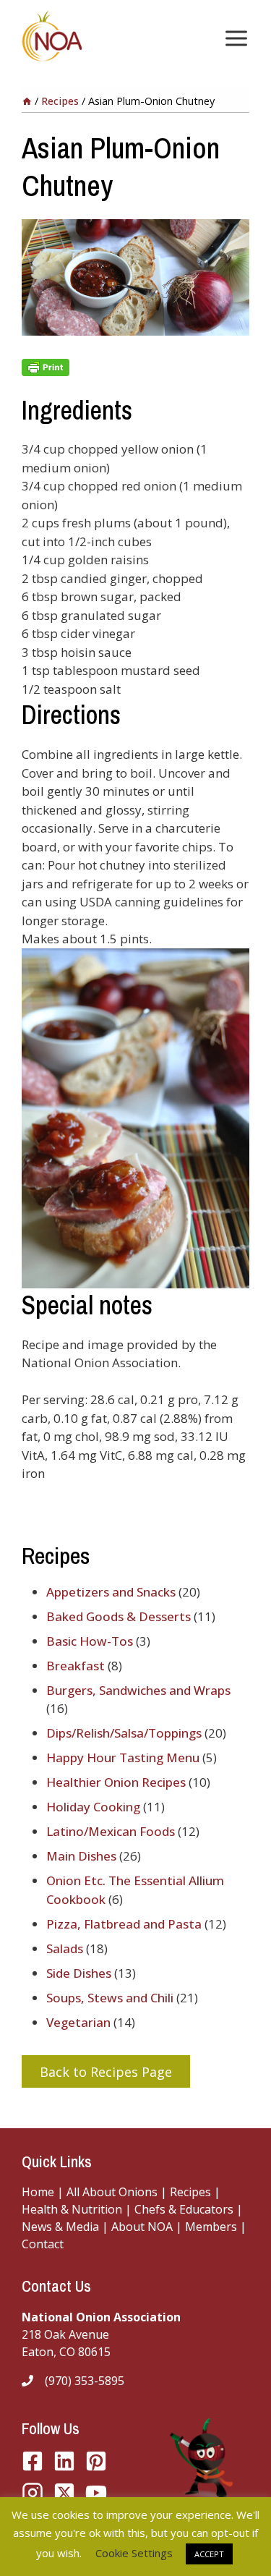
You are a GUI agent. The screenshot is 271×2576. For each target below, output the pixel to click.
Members (211, 2227)
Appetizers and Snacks (111, 1592)
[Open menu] (233, 38)
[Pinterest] (96, 2461)
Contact (43, 2244)
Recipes (190, 2192)
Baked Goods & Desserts (119, 1616)
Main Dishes (81, 1856)
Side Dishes (79, 1973)
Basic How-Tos (90, 1641)
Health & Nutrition (72, 2209)
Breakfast (76, 1666)
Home (38, 2192)
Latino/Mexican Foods (111, 1831)
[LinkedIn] (64, 2461)
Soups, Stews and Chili (110, 1998)
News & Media (60, 2227)
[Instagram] (33, 2493)
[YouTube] (64, 2493)
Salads (65, 1948)
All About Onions (112, 2192)
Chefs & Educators (185, 2209)
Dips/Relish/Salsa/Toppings (124, 1733)
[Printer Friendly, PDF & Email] (135, 367)
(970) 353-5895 (85, 2381)
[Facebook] (33, 2461)
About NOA (141, 2227)
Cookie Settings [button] (134, 2553)
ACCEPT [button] (209, 2554)
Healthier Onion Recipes (116, 1782)
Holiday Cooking (93, 1807)
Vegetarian (78, 2022)
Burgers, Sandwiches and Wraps (138, 1690)
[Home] (27, 101)
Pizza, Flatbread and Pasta (124, 1924)
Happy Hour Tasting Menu (123, 1757)
